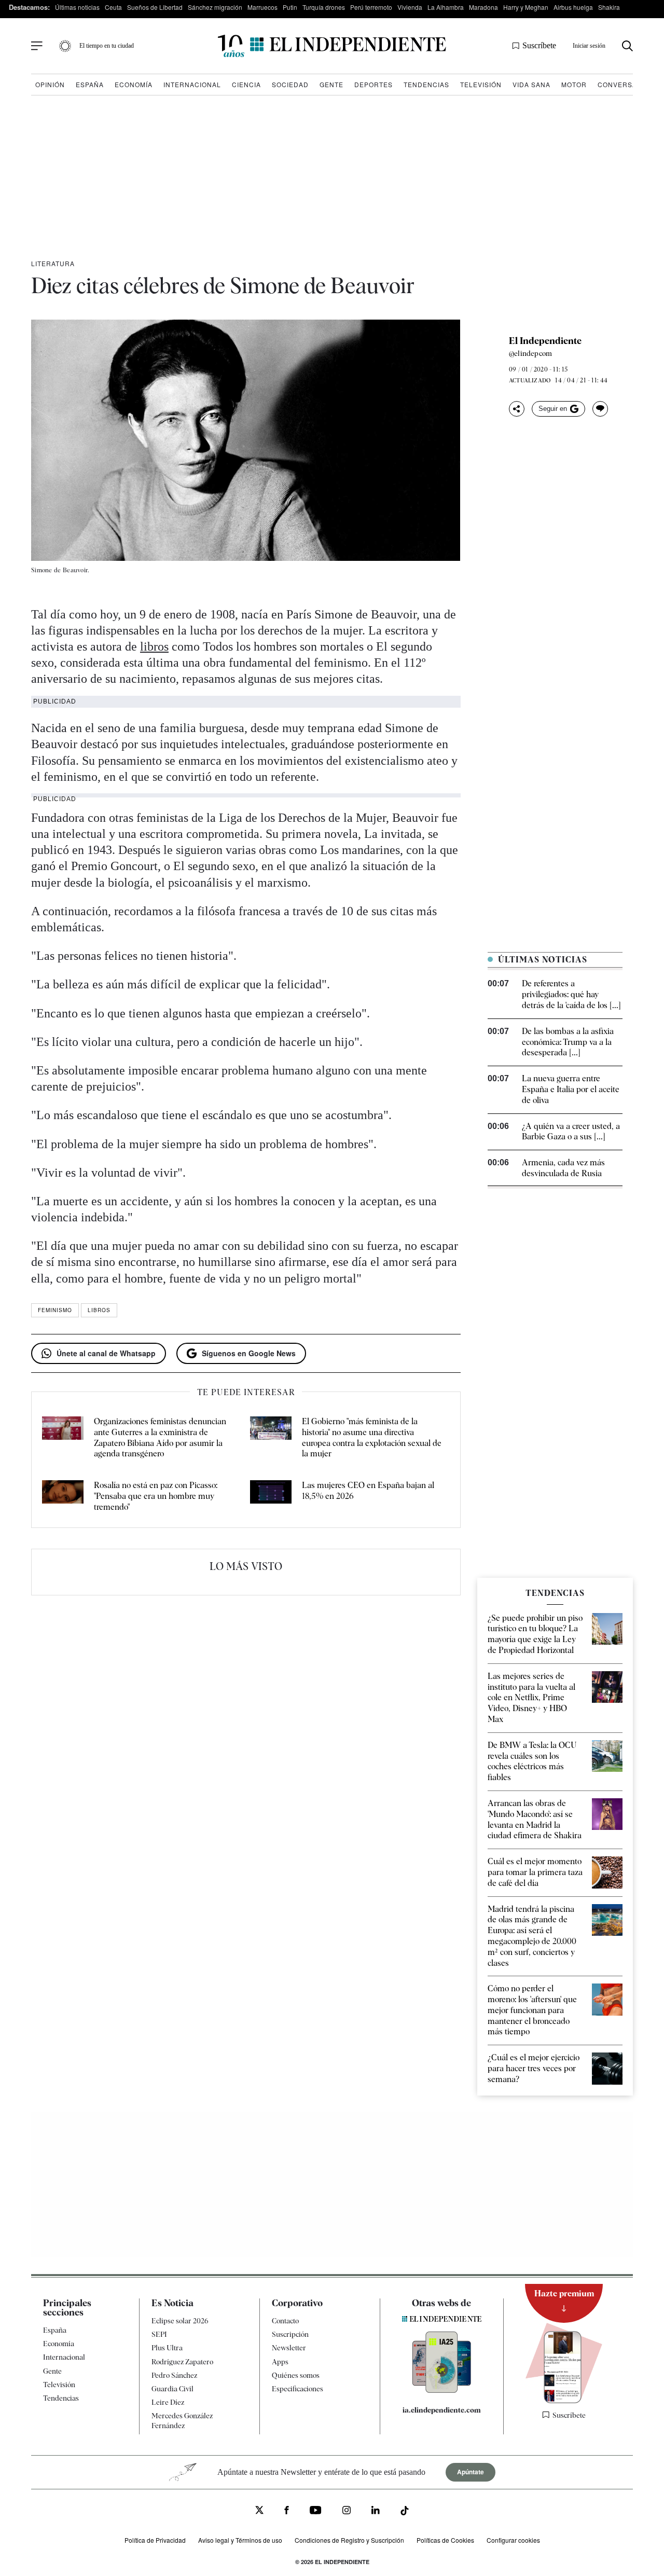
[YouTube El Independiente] (316, 2511)
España (90, 84)
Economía (134, 84)
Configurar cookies (513, 2539)
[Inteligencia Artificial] (442, 2390)
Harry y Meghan (526, 7)
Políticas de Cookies (445, 2539)
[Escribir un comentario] (600, 409)
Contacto (285, 2321)
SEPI (159, 2334)
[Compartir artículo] (517, 409)
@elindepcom (530, 353)
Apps (280, 2361)
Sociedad (290, 84)
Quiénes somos (296, 2375)
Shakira (609, 7)
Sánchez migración (215, 7)
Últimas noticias (77, 7)
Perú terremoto (371, 7)
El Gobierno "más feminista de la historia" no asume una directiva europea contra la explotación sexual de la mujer (372, 1437)
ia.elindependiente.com (442, 2410)
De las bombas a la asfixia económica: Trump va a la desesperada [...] (568, 1042)
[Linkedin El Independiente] (376, 2511)
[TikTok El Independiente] (405, 2512)
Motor (574, 84)
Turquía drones (324, 7)
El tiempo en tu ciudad (107, 46)
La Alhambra (446, 7)
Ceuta (113, 7)
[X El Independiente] (259, 2511)
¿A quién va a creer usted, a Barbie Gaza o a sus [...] (571, 1132)
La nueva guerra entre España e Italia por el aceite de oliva (571, 1089)
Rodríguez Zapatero (182, 2361)
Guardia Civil (172, 2389)
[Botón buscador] (627, 46)
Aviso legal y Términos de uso (240, 2539)
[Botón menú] (37, 46)
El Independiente (545, 341)
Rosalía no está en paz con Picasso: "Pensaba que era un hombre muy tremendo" (156, 1496)
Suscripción (290, 2334)
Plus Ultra (167, 2348)
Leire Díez (168, 2402)
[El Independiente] (332, 46)
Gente (331, 84)
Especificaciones (298, 2389)
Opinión (50, 84)
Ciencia (246, 84)
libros (154, 646)
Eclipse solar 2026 (180, 2321)
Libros (99, 1310)
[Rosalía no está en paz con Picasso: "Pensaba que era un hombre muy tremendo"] (63, 1496)
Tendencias (426, 84)
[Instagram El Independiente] (347, 2511)
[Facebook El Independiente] (287, 2511)
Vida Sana (531, 84)
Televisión (481, 84)
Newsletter (289, 2348)
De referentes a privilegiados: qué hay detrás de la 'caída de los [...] (571, 994)
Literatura (53, 263)
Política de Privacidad (155, 2539)
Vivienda (410, 7)
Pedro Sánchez (174, 2375)
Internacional (192, 84)
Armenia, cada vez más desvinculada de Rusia (563, 1168)
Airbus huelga (573, 7)
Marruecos (262, 7)
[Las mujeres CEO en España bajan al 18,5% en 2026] (271, 1496)
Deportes (374, 84)
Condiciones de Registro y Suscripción (349, 2539)
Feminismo (55, 1310)
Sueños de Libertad (155, 7)
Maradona (483, 7)
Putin (290, 7)
